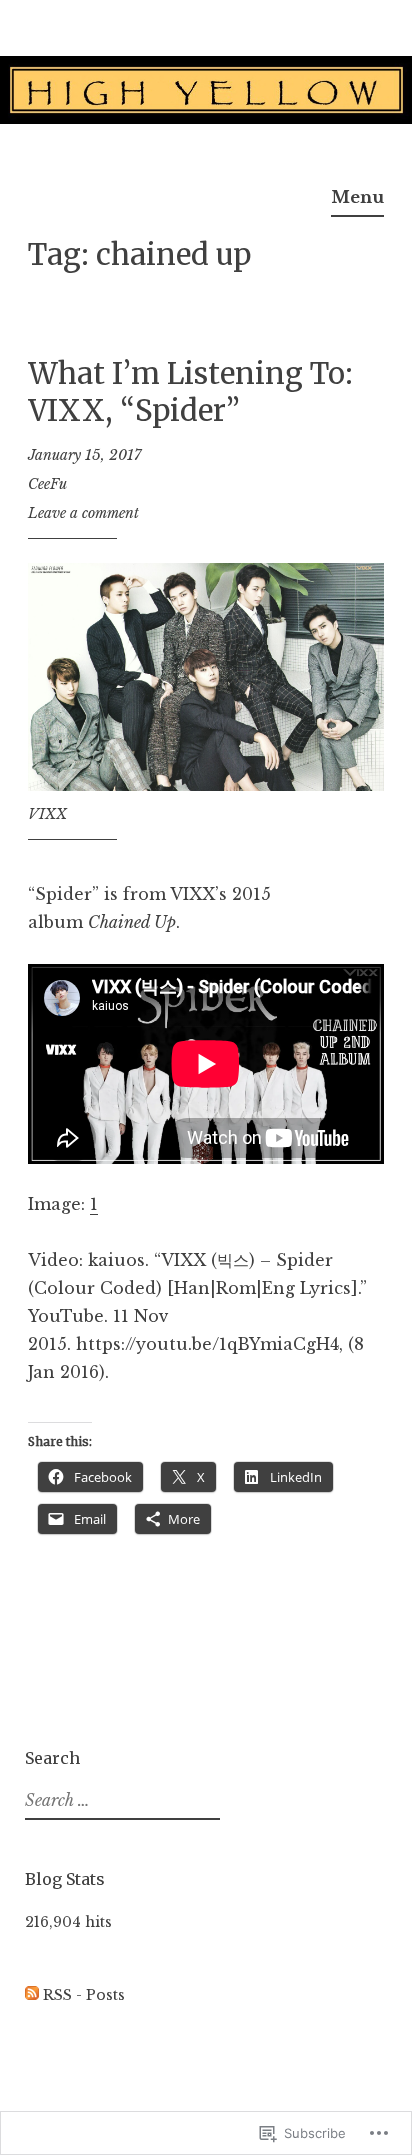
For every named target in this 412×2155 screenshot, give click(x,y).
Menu (357, 197)
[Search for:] (120, 1801)
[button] (206, 677)
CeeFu (47, 484)
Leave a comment (83, 513)
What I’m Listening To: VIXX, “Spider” (190, 392)
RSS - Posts (84, 1995)
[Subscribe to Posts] (32, 1995)
